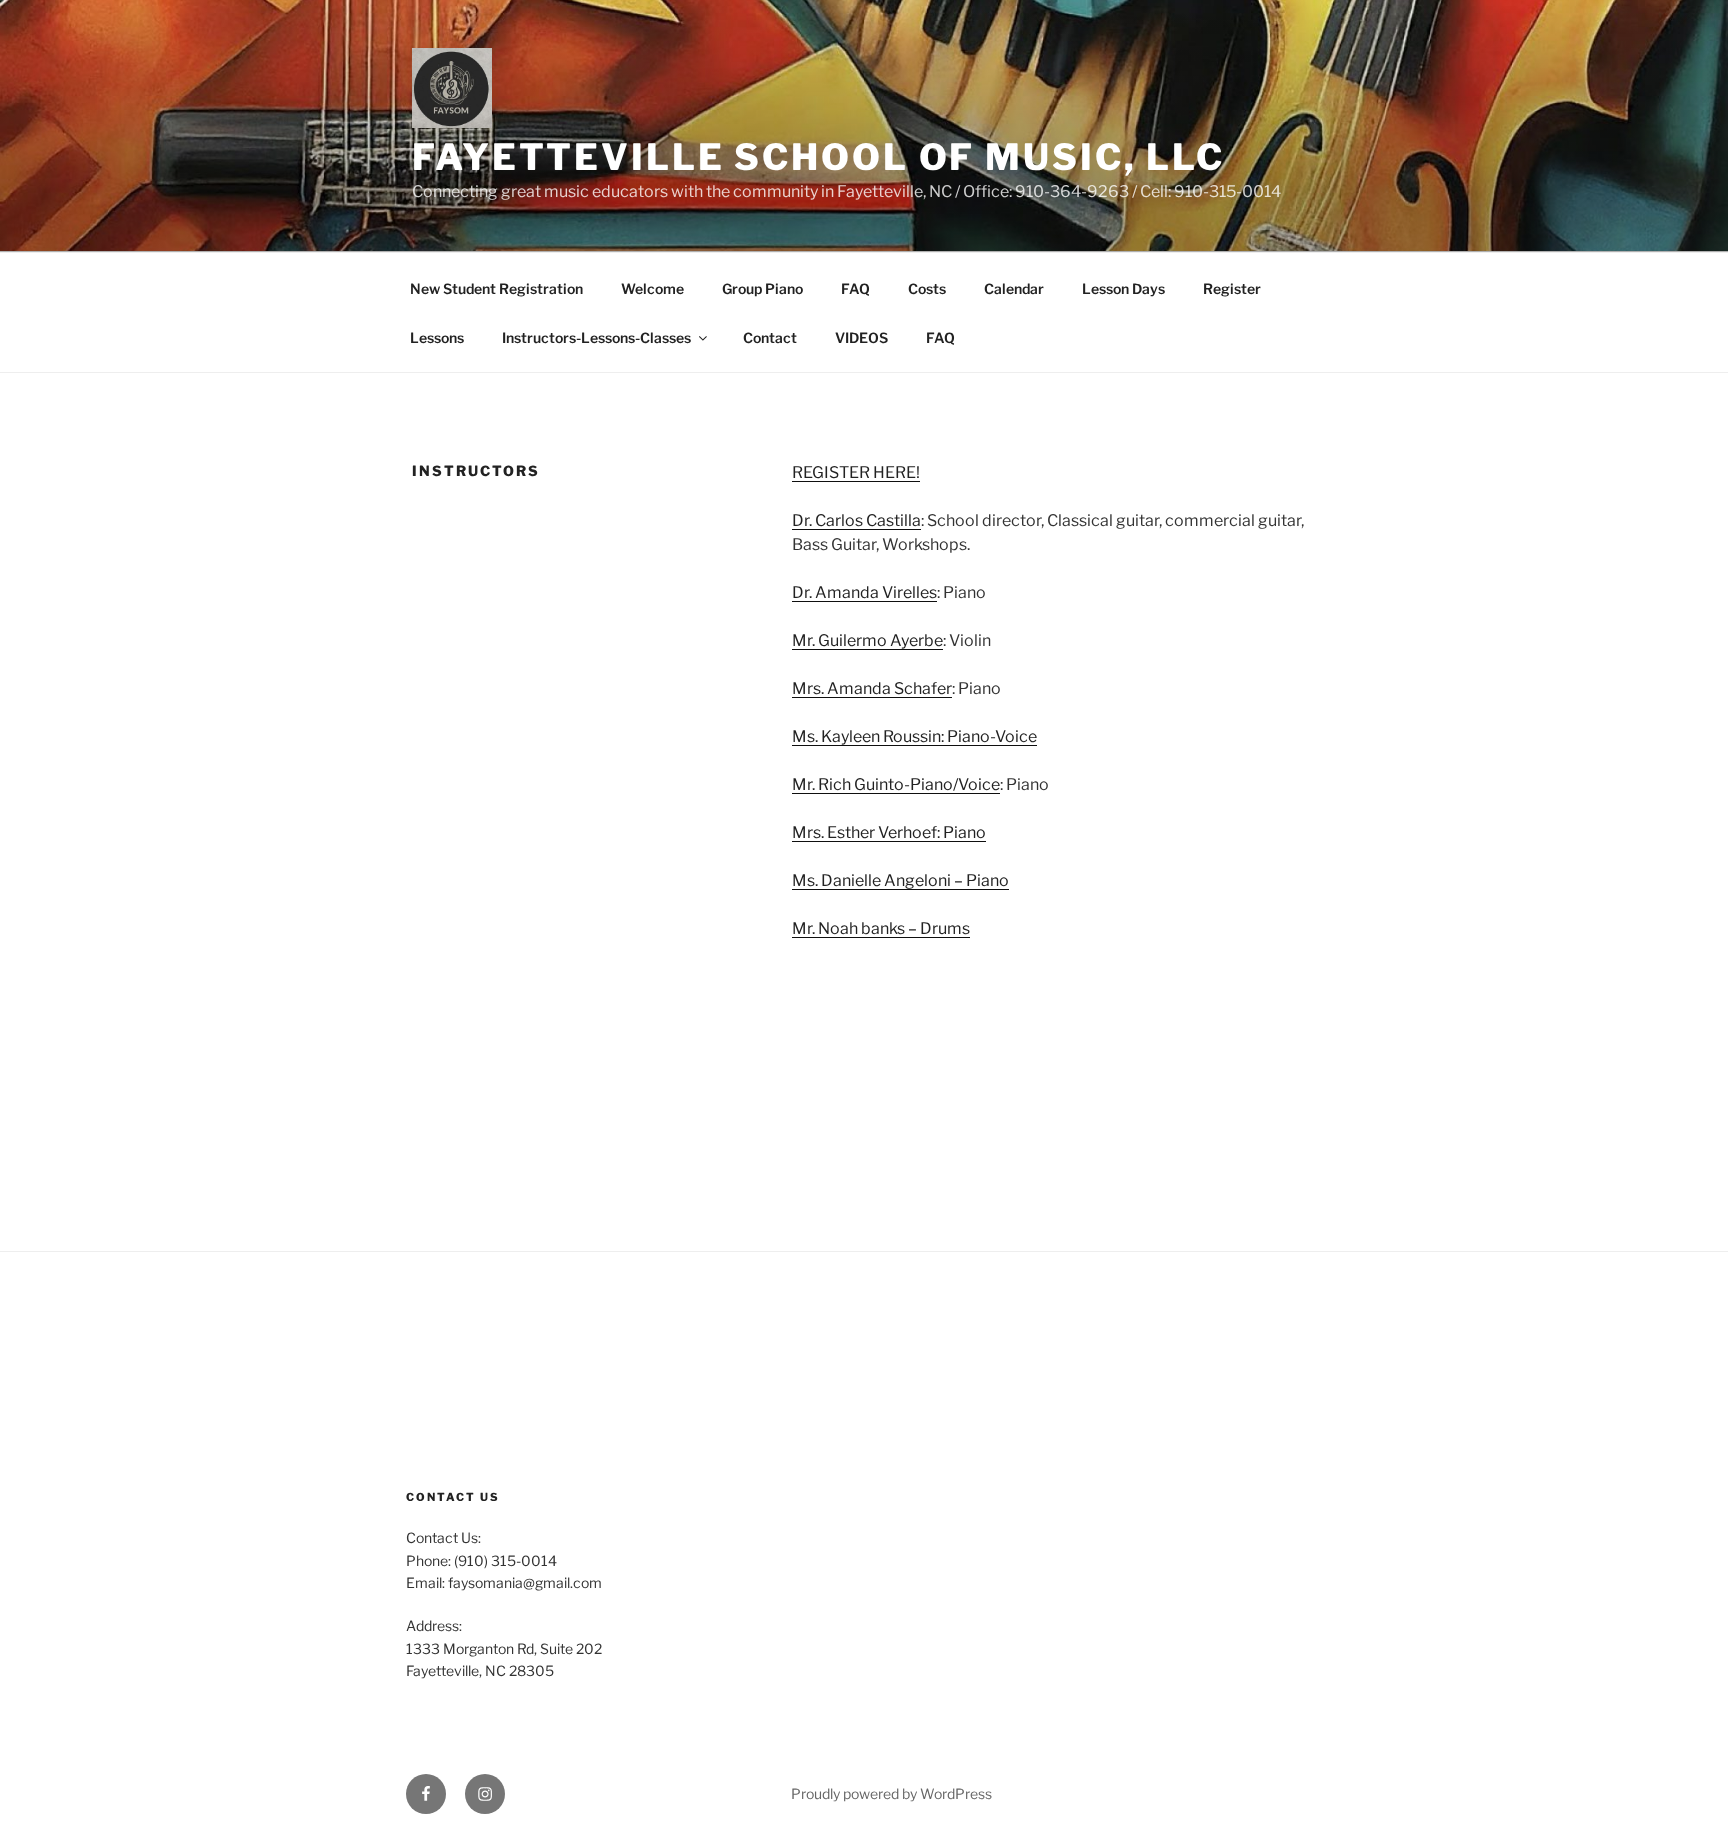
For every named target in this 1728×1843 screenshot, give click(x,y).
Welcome (652, 288)
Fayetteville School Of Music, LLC (818, 157)
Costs (927, 288)
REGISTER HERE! (856, 472)
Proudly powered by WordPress (891, 1793)
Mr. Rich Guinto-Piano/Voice (896, 784)
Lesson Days (1123, 288)
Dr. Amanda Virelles (864, 592)
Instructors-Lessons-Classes (596, 337)
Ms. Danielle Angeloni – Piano (900, 880)
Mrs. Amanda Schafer (872, 688)
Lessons (437, 337)
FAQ (855, 288)
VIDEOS (861, 337)
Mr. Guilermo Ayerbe (867, 640)
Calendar (1014, 288)
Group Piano (762, 288)
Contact (770, 337)
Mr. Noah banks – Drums (881, 928)
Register (1232, 288)
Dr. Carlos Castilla (856, 520)
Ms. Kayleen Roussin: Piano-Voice (914, 736)
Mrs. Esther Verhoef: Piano (889, 832)
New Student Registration (496, 288)
